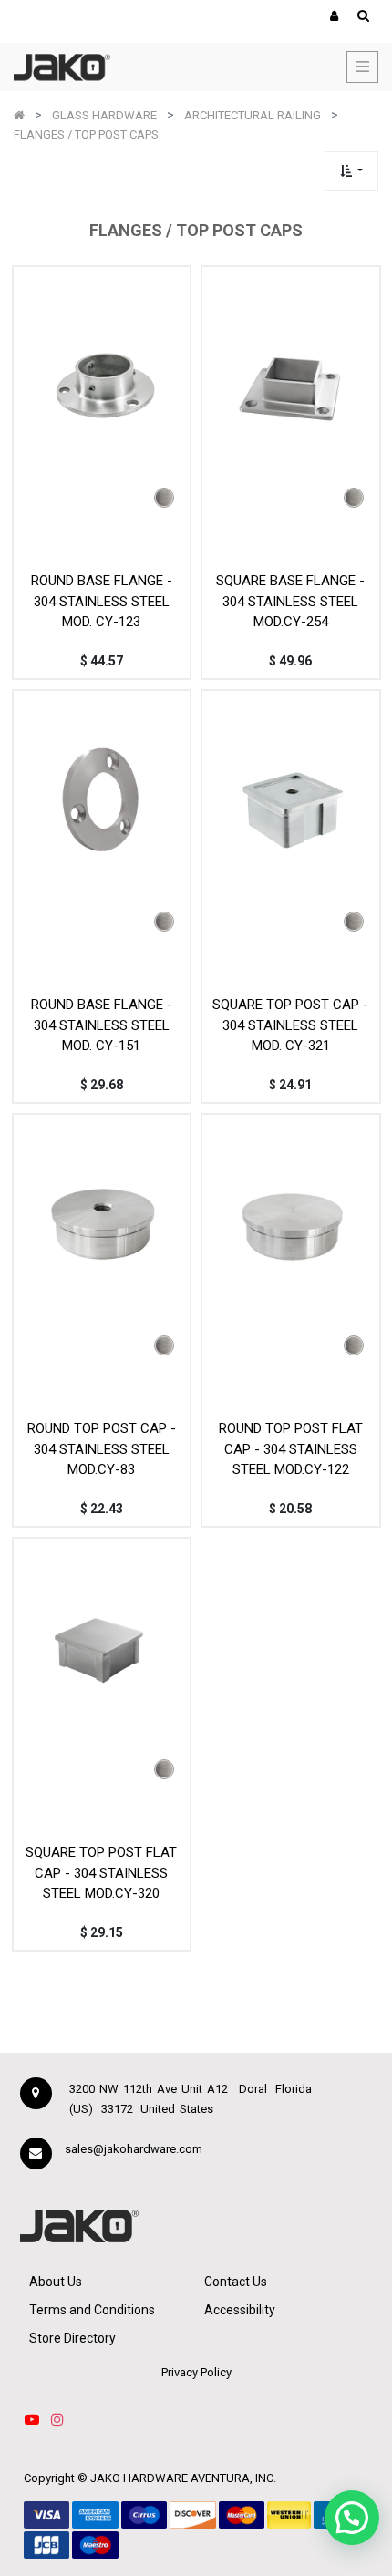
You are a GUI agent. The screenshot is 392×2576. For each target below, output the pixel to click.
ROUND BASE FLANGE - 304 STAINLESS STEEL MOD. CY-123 (102, 601)
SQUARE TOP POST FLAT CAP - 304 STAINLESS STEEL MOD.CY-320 (101, 1873)
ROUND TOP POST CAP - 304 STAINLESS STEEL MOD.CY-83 (102, 1449)
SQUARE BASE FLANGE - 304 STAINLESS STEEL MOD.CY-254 (290, 601)
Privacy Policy (196, 2372)
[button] (351, 171)
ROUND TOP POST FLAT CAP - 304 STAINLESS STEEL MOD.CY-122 (291, 1449)
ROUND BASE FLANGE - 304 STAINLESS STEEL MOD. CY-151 (102, 1025)
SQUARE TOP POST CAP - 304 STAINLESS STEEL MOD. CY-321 (290, 1025)
